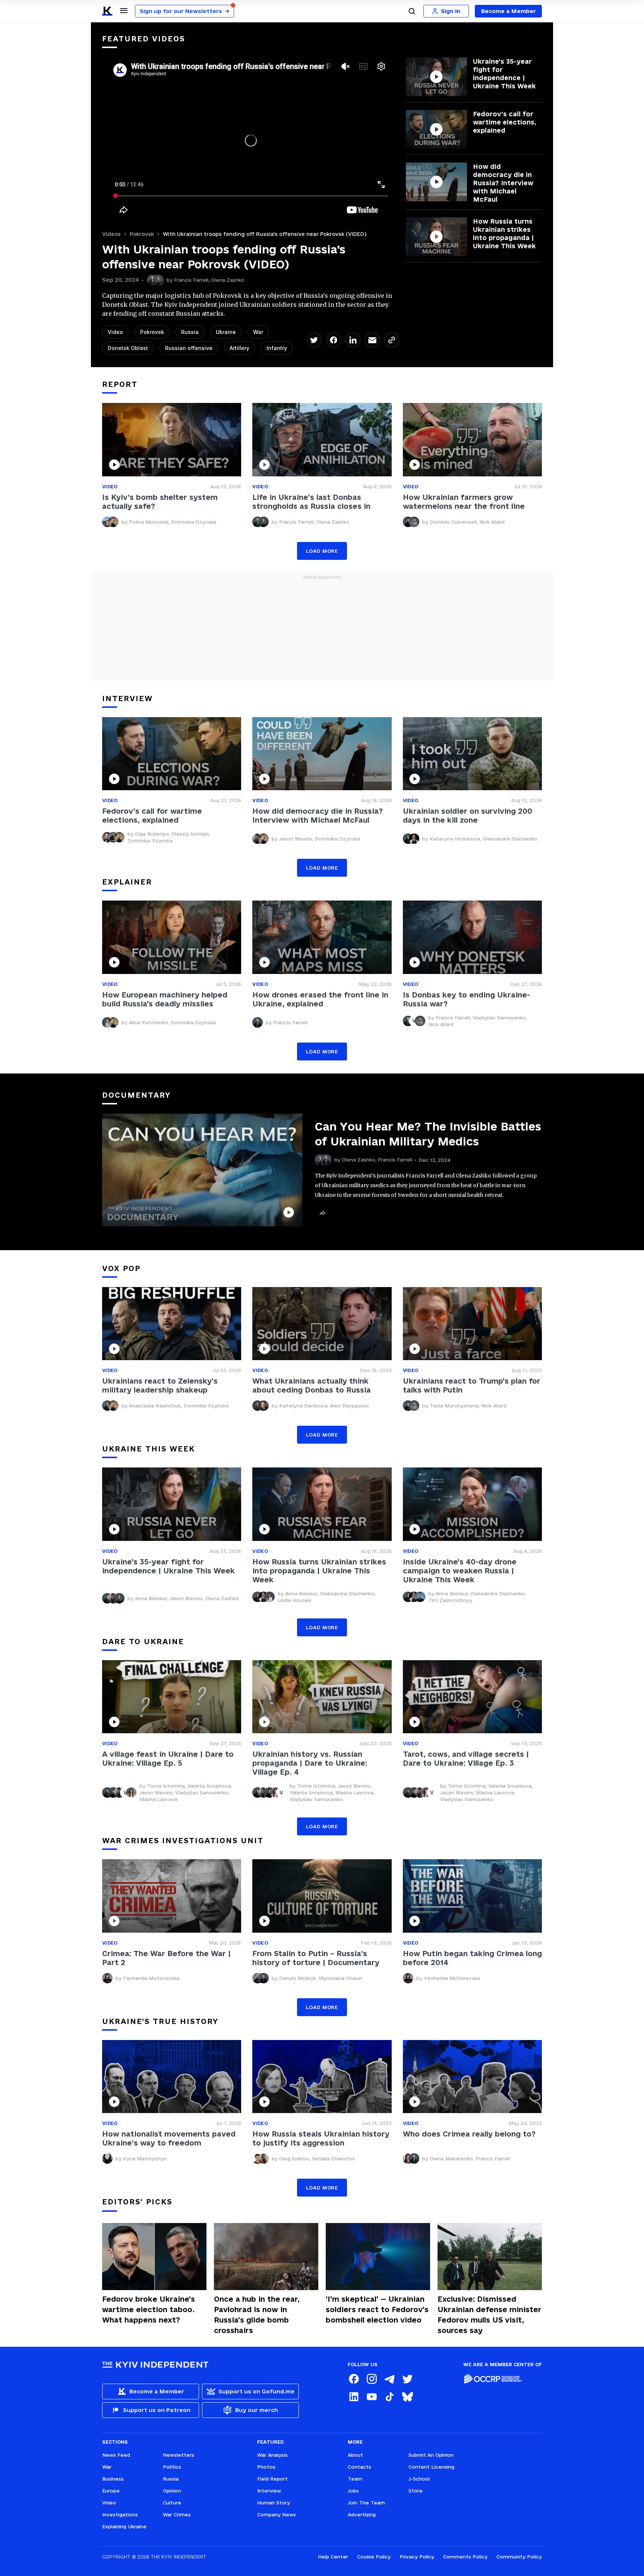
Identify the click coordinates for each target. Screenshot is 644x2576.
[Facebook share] (334, 340)
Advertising (362, 2514)
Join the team (366, 2503)
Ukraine (226, 332)
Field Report (272, 2479)
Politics (172, 2467)
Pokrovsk (142, 234)
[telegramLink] (389, 2379)
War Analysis (272, 2455)
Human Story (274, 2503)
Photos (266, 2467)
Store (416, 2491)
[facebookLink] (354, 2379)
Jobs (353, 2491)
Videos (111, 234)
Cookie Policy (374, 2557)
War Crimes (177, 2514)
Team (355, 2479)
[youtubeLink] (372, 2397)
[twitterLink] (407, 2379)
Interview (269, 2491)
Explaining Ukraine (124, 2526)
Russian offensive (189, 348)
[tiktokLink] (389, 2397)
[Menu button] (124, 10)
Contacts (359, 2467)
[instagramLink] (372, 2379)
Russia (190, 332)
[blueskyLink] (407, 2397)
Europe (111, 2491)
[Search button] (412, 11)
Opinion (172, 2491)
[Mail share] (372, 340)
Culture (172, 2503)
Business (113, 2479)
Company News (277, 2514)
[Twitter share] (314, 340)
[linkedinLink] (354, 2397)
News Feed (116, 2455)
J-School (419, 2479)
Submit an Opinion (431, 2455)
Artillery (239, 348)
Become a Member (509, 11)
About (355, 2455)
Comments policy (465, 2557)
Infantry (277, 348)
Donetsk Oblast (128, 348)
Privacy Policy (417, 2557)
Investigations (120, 2514)
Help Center (333, 2557)
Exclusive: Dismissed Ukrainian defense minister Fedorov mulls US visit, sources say (490, 2315)
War (258, 332)
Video (115, 332)
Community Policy (519, 2557)
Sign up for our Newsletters (184, 11)
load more (322, 551)
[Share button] (322, 1213)
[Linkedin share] (353, 340)
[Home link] (107, 11)
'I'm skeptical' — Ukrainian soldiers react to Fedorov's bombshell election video (377, 2309)
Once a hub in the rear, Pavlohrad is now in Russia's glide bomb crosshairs (257, 2315)
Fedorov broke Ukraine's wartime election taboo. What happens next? (149, 2309)
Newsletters (179, 2455)
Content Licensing (431, 2467)
